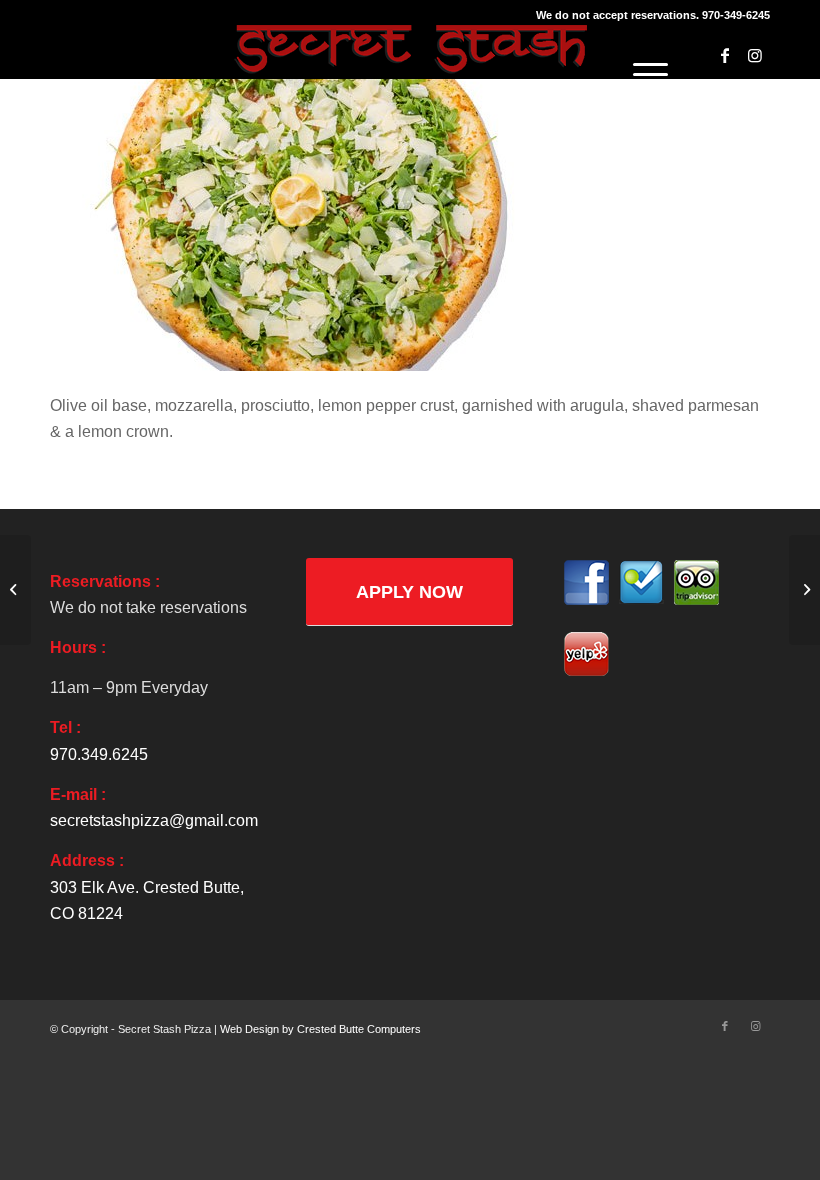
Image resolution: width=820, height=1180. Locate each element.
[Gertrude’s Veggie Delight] (15, 590)
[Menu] (640, 75)
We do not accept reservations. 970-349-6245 (653, 15)
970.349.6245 (99, 754)
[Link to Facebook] (725, 55)
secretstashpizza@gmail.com (154, 820)
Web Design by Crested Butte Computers (320, 1029)
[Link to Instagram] (755, 55)
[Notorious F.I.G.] (804, 590)
